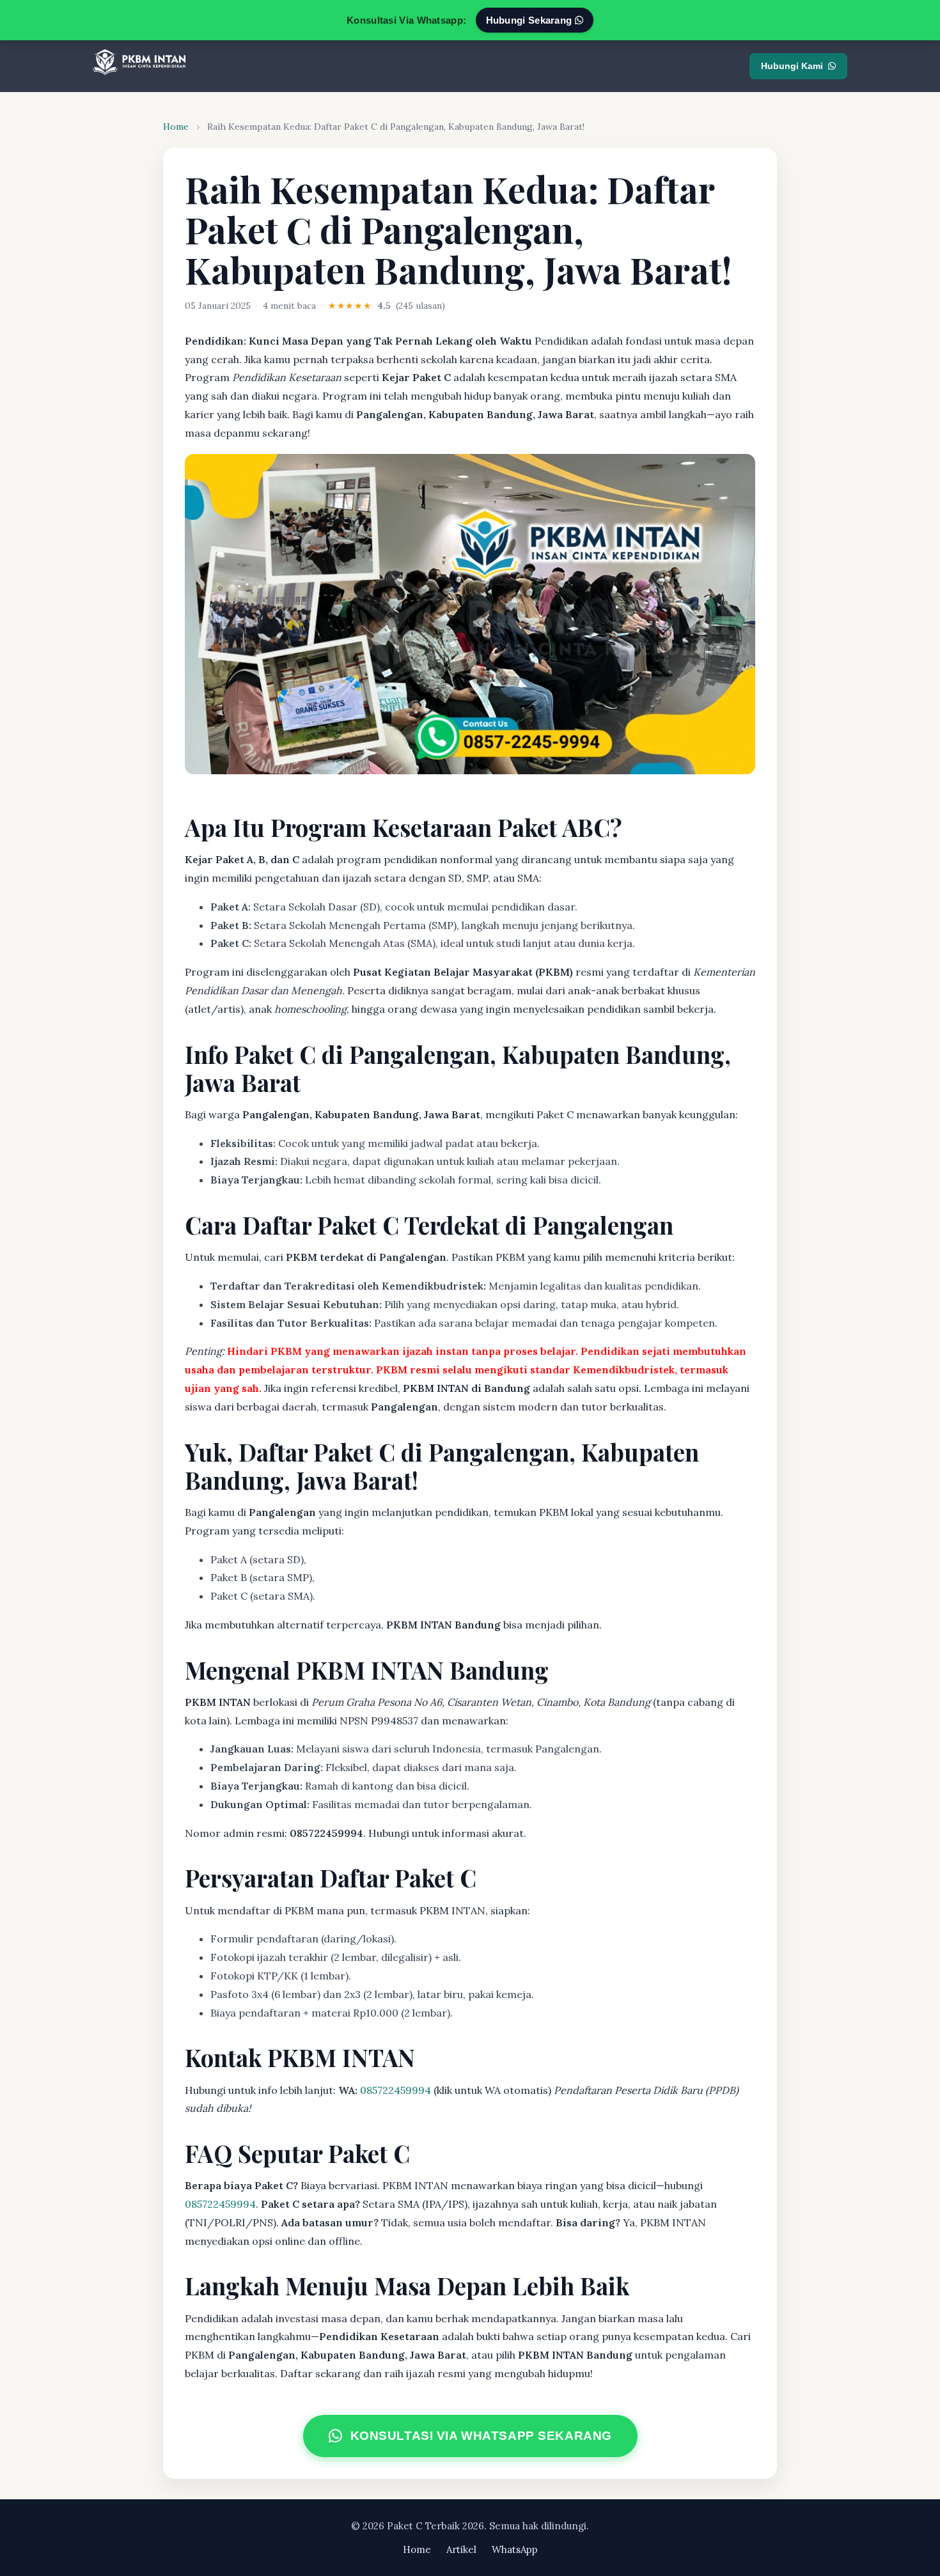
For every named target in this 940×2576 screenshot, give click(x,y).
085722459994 (396, 2090)
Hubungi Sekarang (530, 20)
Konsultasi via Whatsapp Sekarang (481, 2436)
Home (176, 127)
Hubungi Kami (792, 66)
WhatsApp (515, 2549)
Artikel (461, 2549)
